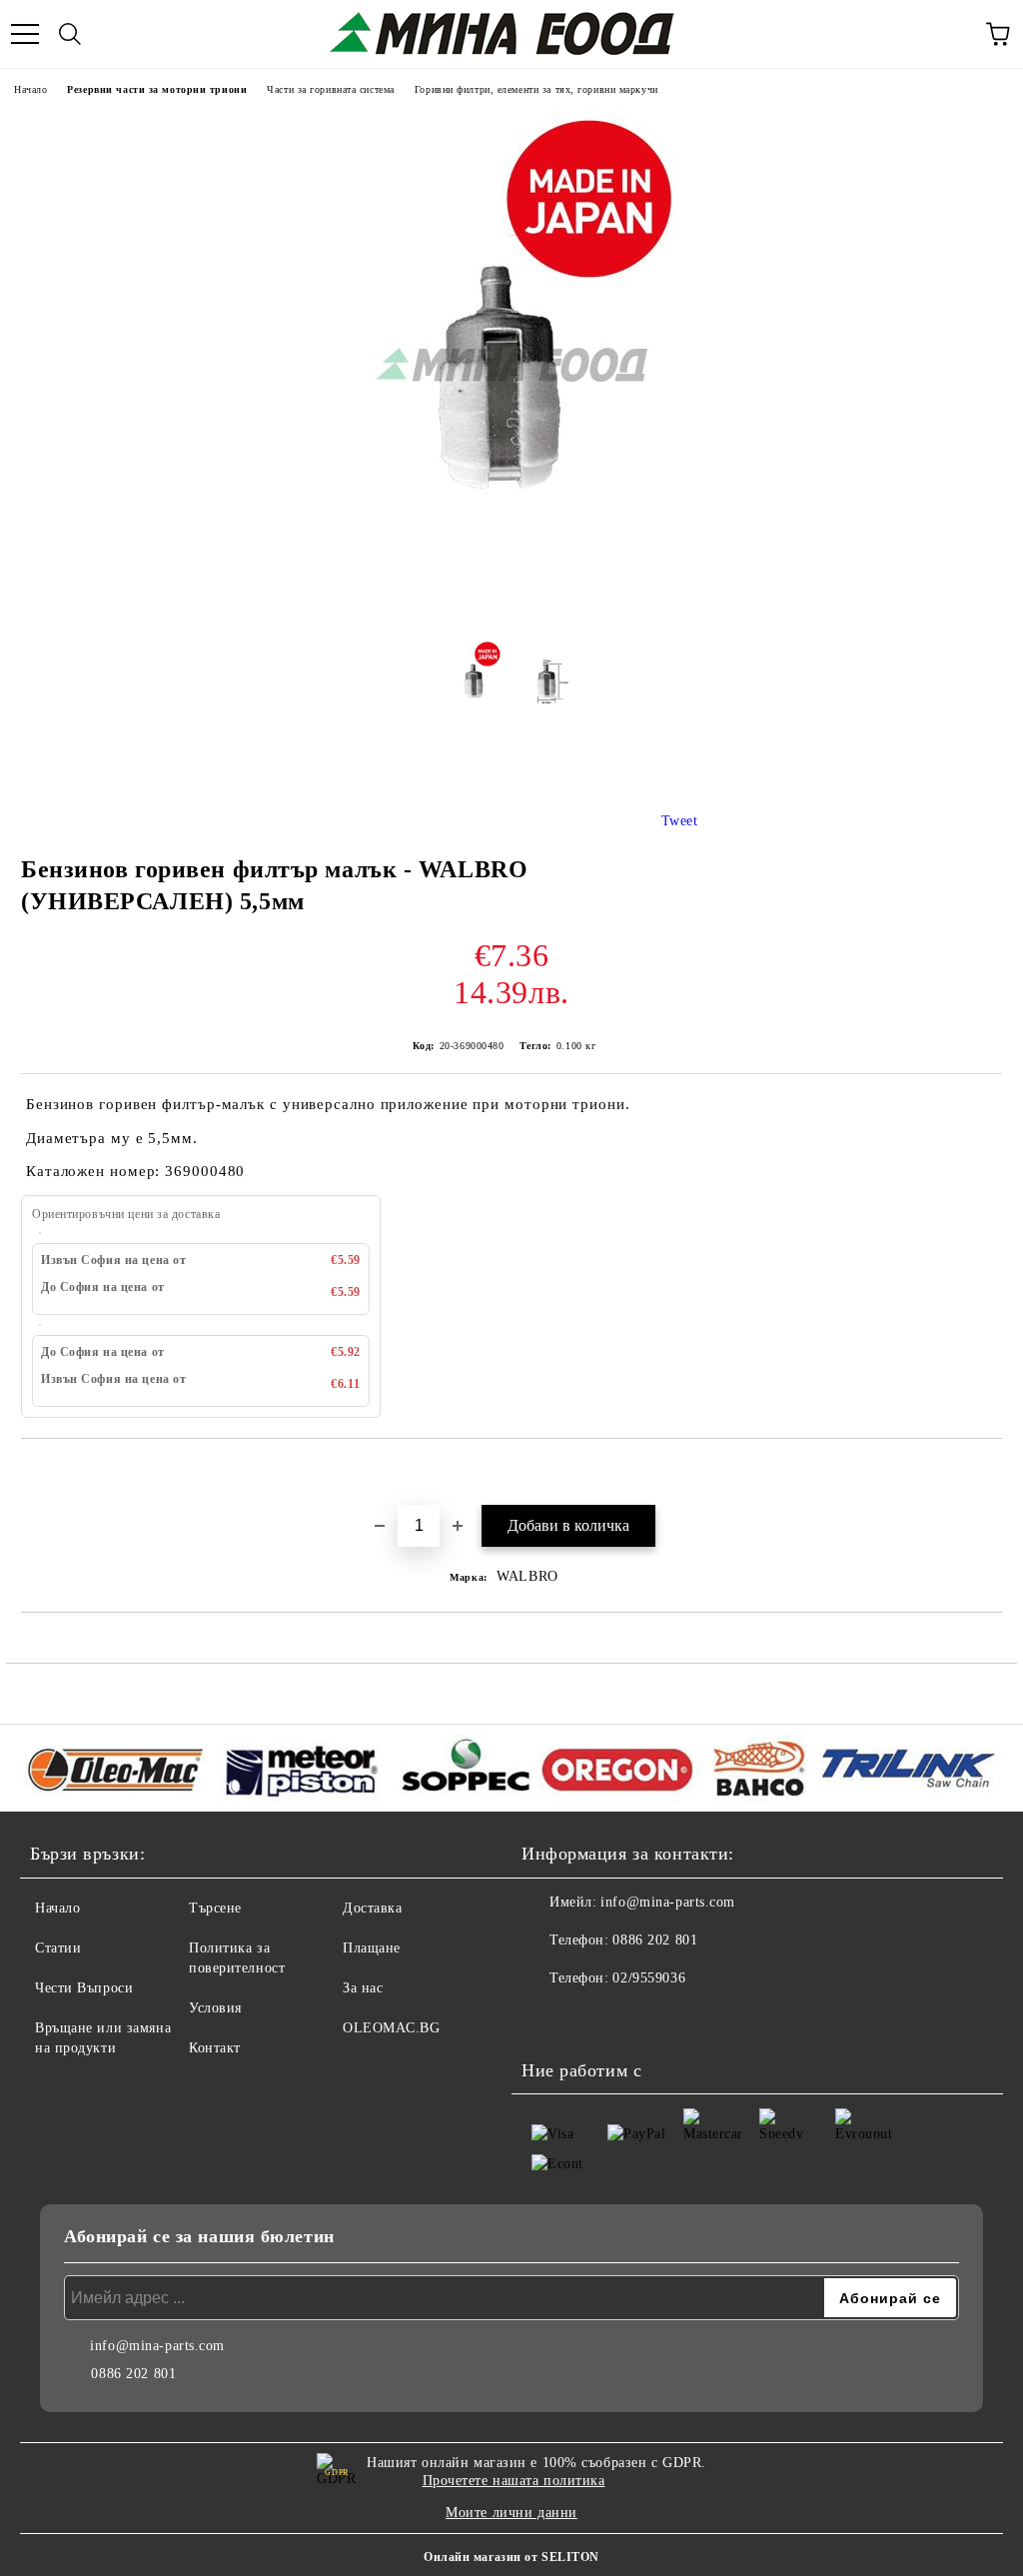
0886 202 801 (655, 1940)
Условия (215, 2008)
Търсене (215, 1908)
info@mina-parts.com (668, 1902)
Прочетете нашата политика (514, 2481)
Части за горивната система (331, 89)
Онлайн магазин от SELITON (511, 2557)
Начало (30, 89)
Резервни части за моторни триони (157, 89)
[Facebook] (547, 2018)
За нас (363, 1988)
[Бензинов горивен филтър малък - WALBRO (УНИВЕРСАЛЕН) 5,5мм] (512, 615)
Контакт (215, 2048)
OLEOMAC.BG (392, 2028)
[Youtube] (591, 2018)
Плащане (372, 1948)
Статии (58, 1948)
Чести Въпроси (84, 1988)
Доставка (372, 1908)
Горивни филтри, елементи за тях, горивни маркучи (536, 89)
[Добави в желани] (988, 1473)
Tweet (680, 821)
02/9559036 (649, 1978)
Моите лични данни (511, 2513)
